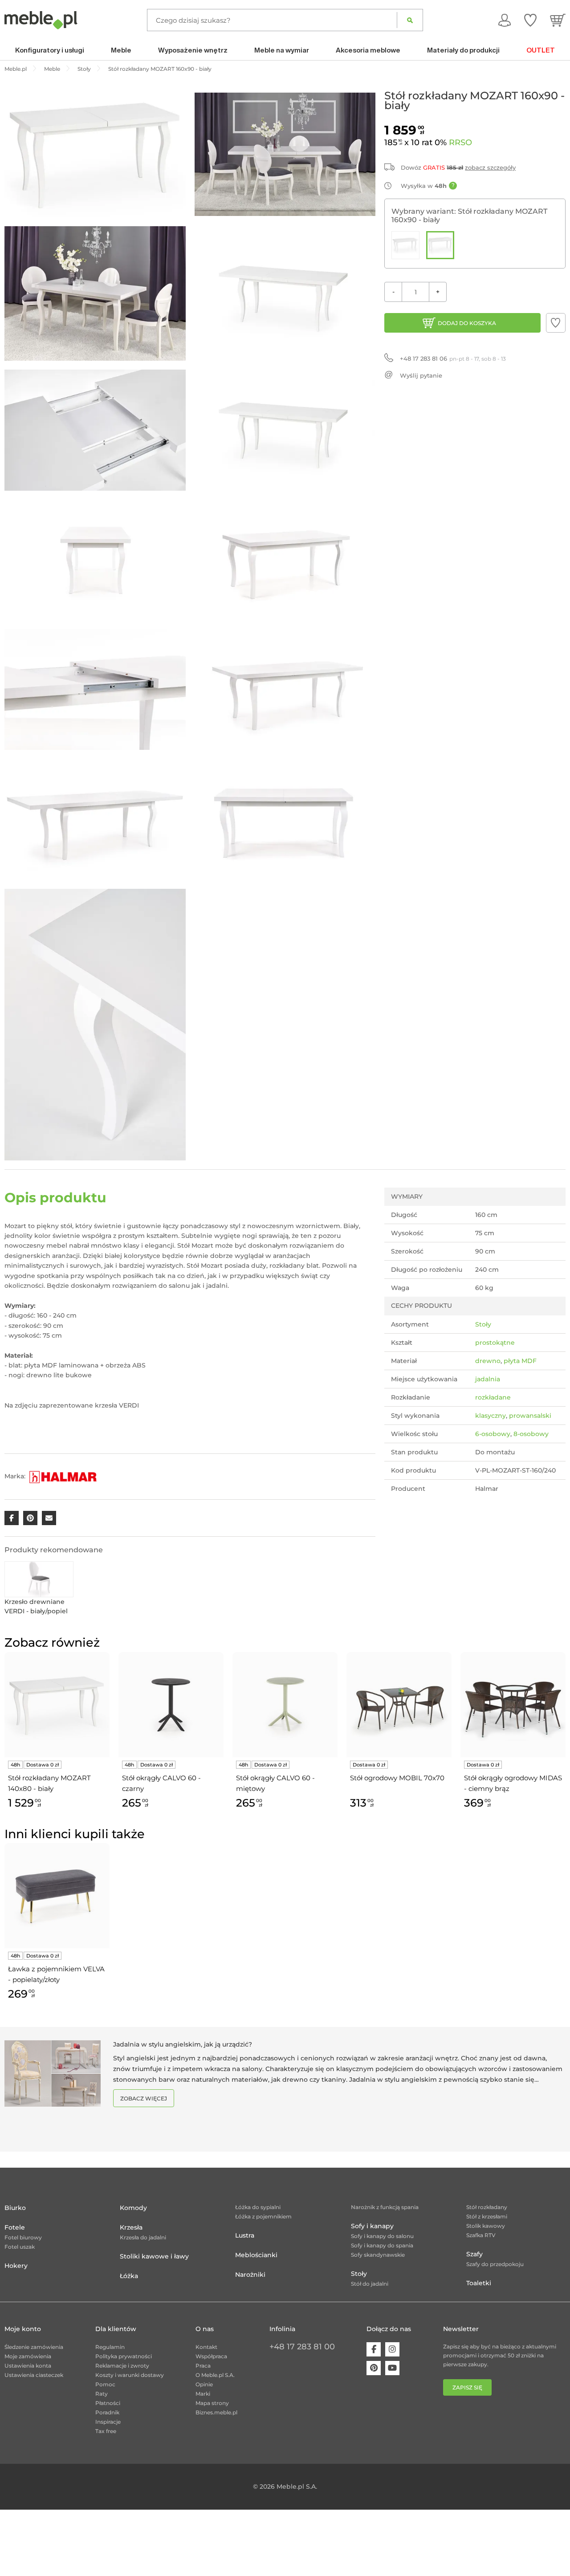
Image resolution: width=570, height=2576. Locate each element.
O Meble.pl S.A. (215, 2375)
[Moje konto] (505, 20)
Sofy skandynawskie (378, 2255)
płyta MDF (520, 1361)
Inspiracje (108, 2422)
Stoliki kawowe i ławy (154, 2256)
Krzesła (131, 2227)
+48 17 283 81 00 (302, 2347)
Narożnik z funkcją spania (385, 2207)
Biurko (15, 2208)
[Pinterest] (374, 2368)
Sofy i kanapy (372, 2226)
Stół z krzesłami (487, 2216)
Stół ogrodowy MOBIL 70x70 (397, 1778)
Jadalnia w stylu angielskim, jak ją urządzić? (183, 2044)
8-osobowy (531, 1434)
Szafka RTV (481, 2235)
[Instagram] (392, 2349)
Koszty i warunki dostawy (130, 2375)
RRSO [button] (460, 142)
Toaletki (479, 2283)
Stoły (483, 1324)
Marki (203, 2394)
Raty (102, 2394)
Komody (133, 2208)
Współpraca (211, 2356)
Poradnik (107, 2412)
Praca (203, 2366)
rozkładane (493, 1397)
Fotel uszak (20, 2247)
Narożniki (250, 2275)
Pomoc (105, 2384)
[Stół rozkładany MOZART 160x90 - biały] (440, 245)
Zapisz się (467, 2387)
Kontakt (206, 2347)
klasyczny (491, 1416)
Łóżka (129, 2276)
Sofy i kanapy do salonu (382, 2236)
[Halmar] (63, 1476)
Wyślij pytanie (421, 375)
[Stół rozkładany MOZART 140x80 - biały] (405, 245)
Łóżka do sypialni (258, 2207)
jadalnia (488, 1379)
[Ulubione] (530, 20)
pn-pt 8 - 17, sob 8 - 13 (453, 358)
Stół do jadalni (370, 2284)
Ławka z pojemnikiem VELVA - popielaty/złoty (56, 1974)
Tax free (106, 2431)
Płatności (108, 2403)
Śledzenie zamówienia (34, 2347)
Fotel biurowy (23, 2237)
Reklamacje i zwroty (122, 2366)
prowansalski (530, 1416)
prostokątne (495, 1343)
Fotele (15, 2227)
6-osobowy (493, 1434)
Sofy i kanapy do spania (382, 2245)
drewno (488, 1361)
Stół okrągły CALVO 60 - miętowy (275, 1783)
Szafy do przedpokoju (495, 2264)
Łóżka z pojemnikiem (263, 2216)
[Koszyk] (558, 20)
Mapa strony (212, 2403)
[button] (556, 323)
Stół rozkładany (487, 2207)
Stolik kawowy (486, 2226)
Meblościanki (256, 2255)
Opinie (204, 2384)
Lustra (245, 2235)
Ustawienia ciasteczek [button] (34, 2375)
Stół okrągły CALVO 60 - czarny (161, 1783)
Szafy (474, 2254)
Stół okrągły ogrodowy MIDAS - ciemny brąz (513, 1783)
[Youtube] (392, 2368)
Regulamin (110, 2347)
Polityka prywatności (124, 2356)
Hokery (16, 2266)
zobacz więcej (144, 2098)
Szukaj (410, 20)
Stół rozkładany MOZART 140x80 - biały (49, 1783)
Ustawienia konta (28, 2366)
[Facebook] (374, 2349)
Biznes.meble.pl (216, 2412)
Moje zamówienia (28, 2356)
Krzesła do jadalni (143, 2237)
